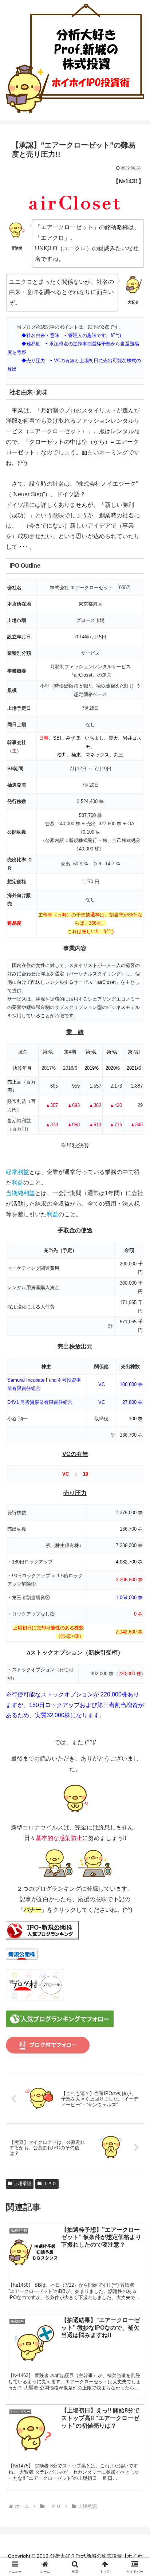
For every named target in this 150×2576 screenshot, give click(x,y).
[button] (135, 1536)
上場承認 (23, 2184)
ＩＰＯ (50, 2184)
